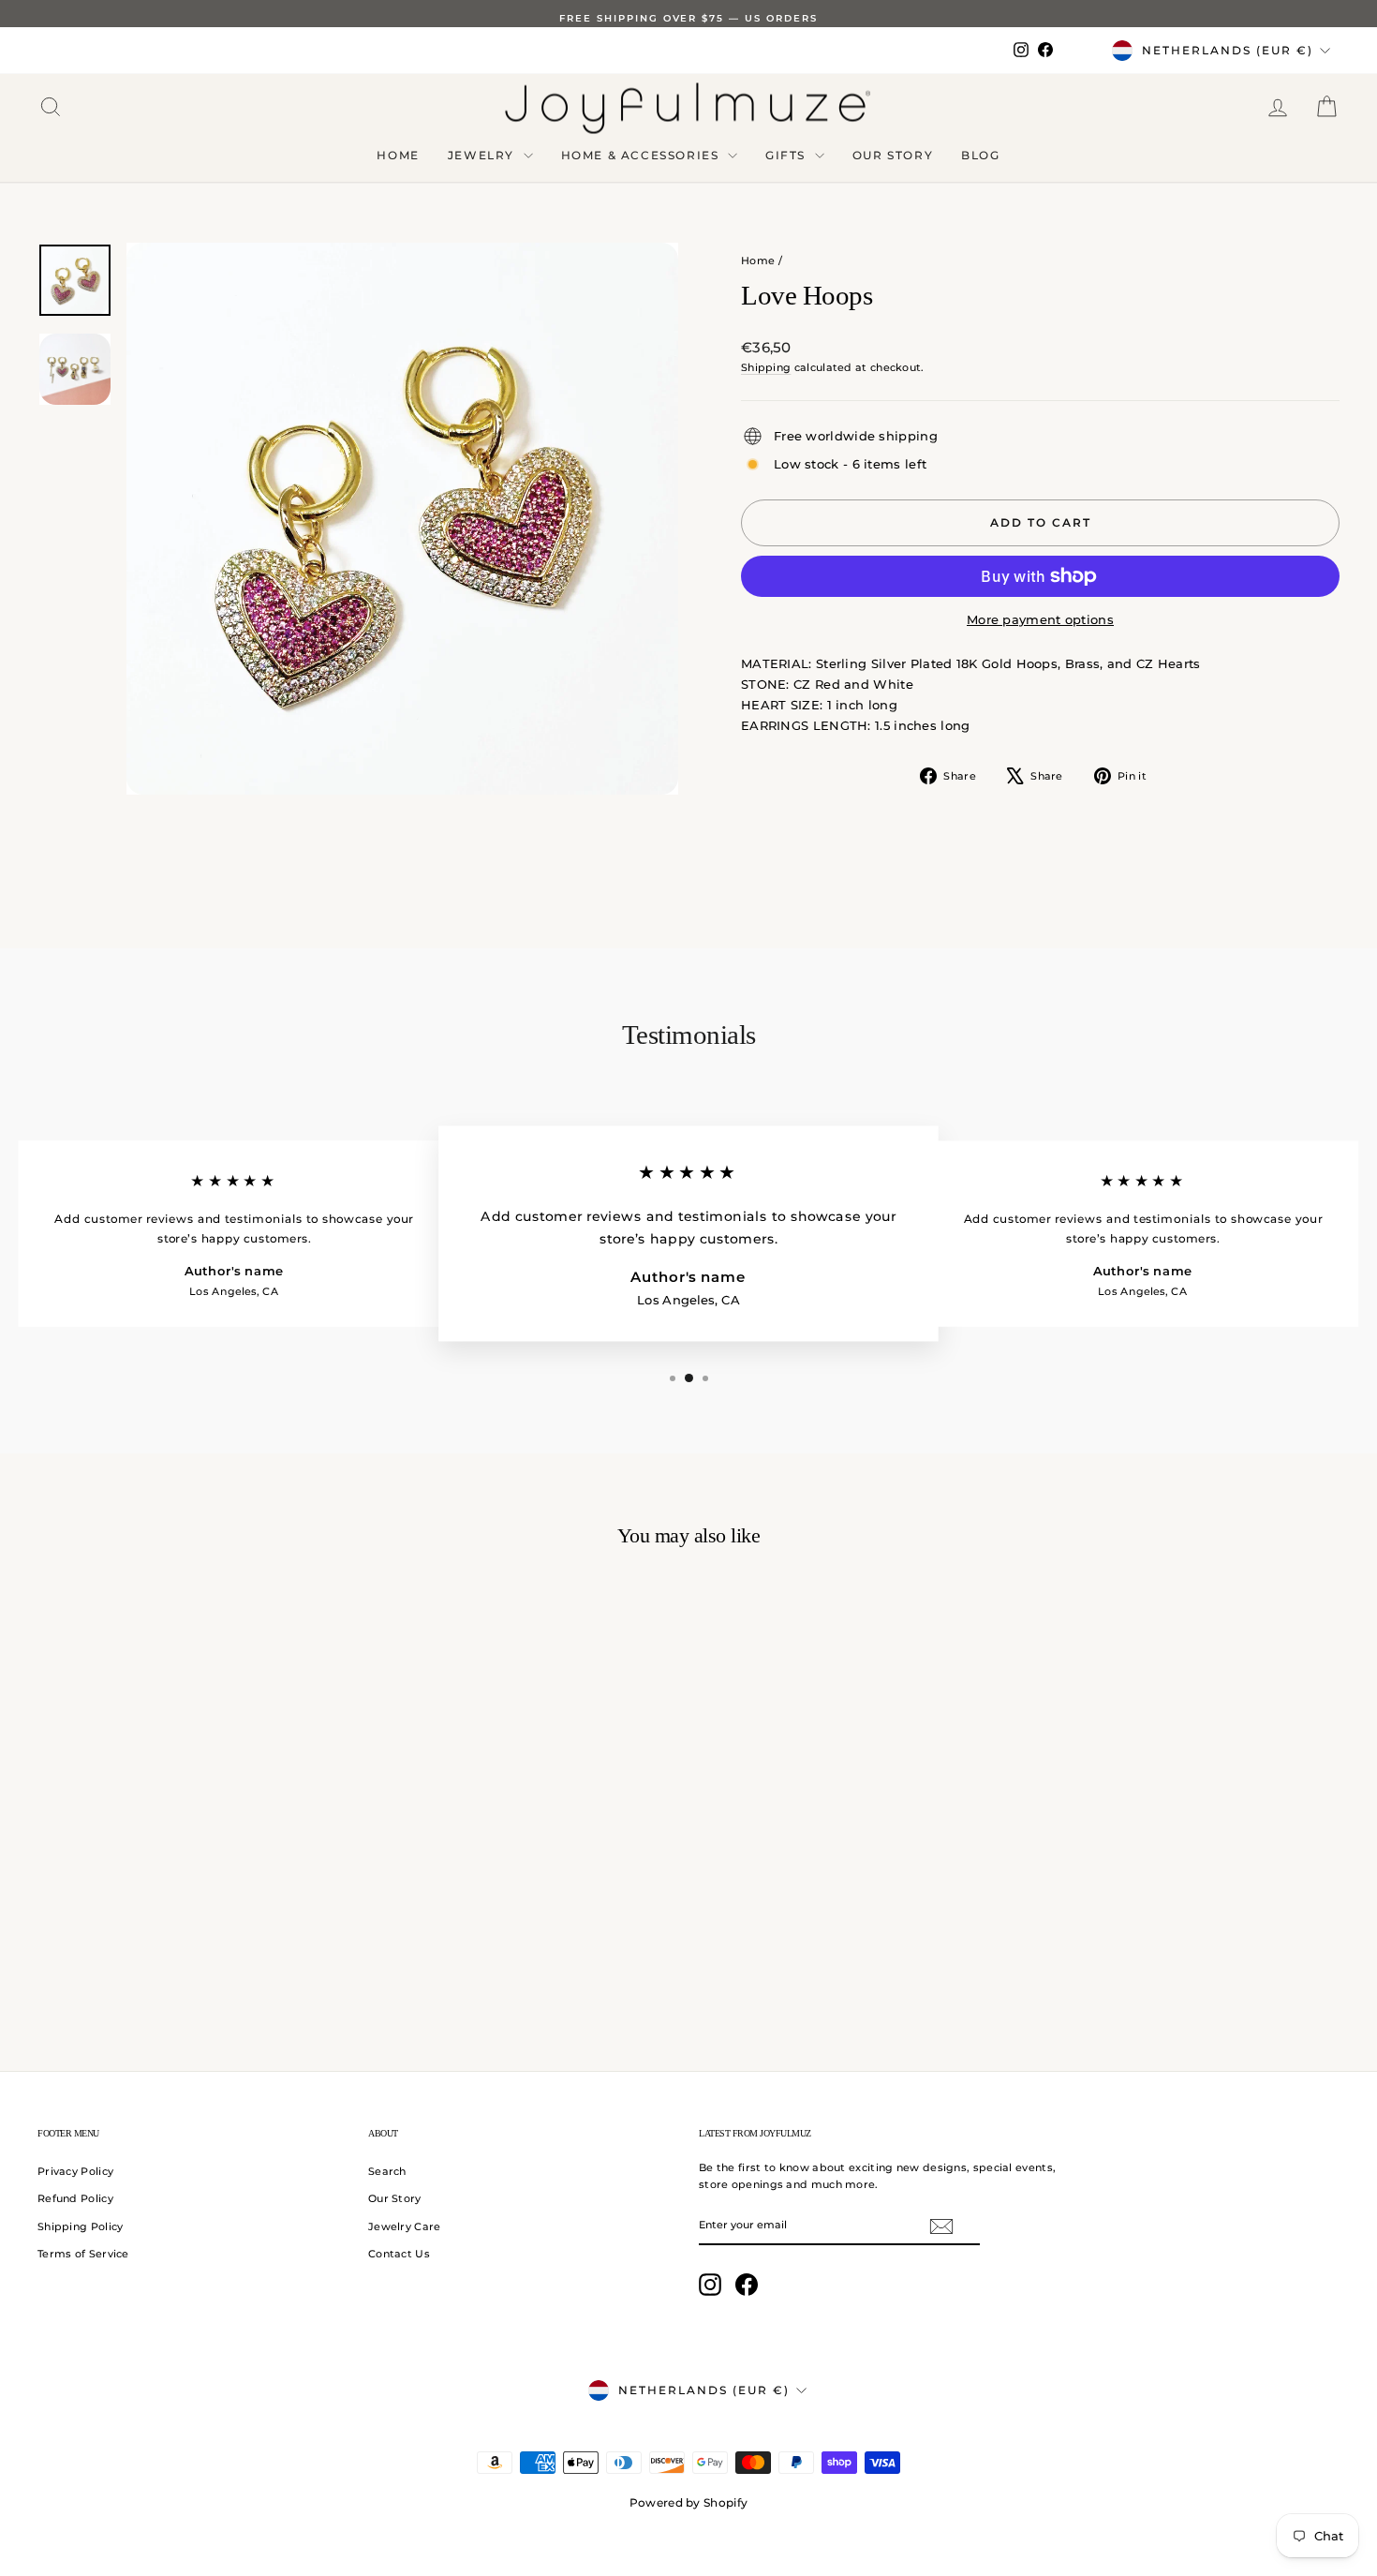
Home (398, 155)
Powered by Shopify (688, 2502)
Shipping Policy (81, 2226)
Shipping (766, 367)
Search (387, 2171)
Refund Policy (75, 2198)
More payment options (1040, 619)
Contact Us (399, 2254)
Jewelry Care (405, 2226)
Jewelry (483, 155)
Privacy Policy (75, 2171)
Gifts (788, 155)
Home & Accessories (642, 155)
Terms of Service (83, 2254)
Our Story (893, 155)
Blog (980, 155)
